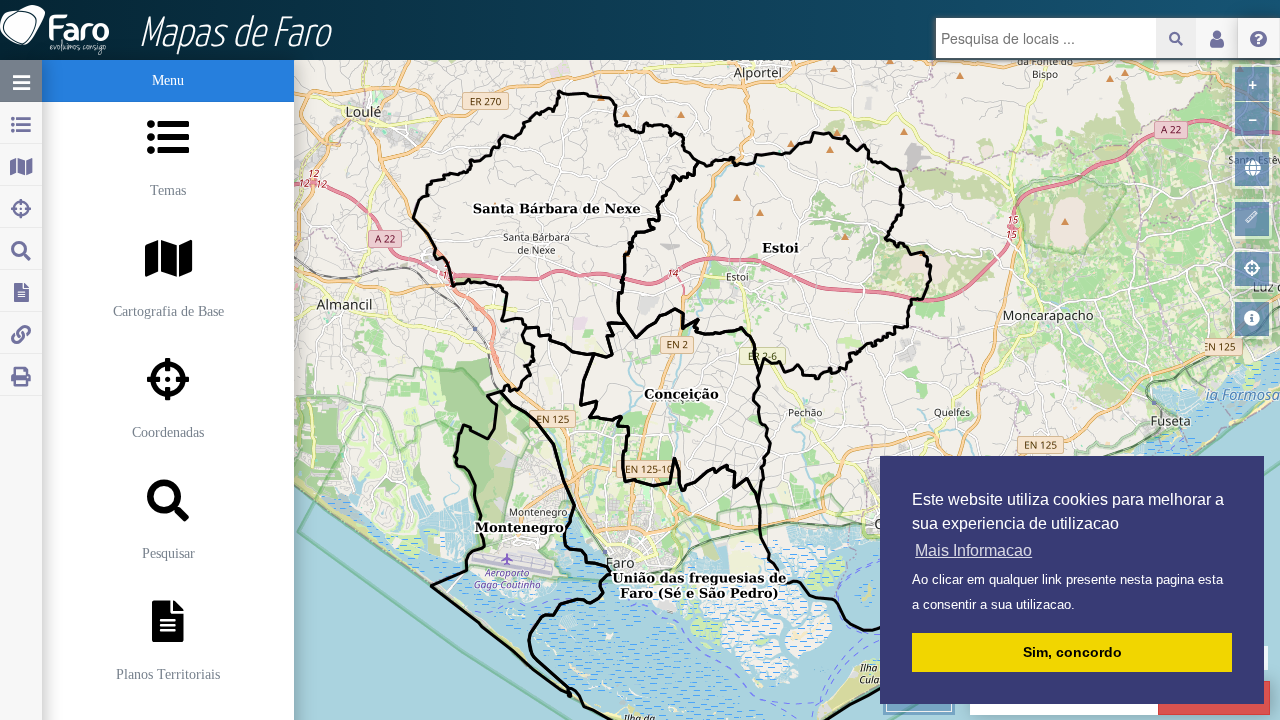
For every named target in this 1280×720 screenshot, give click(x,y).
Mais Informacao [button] (973, 550)
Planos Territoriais (168, 674)
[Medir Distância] (1252, 219)
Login (1217, 38)
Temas (168, 190)
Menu (168, 80)
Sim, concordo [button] (1072, 652)
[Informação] (1252, 319)
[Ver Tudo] (1252, 169)
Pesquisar (168, 553)
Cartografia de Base (168, 311)
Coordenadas (168, 432)
